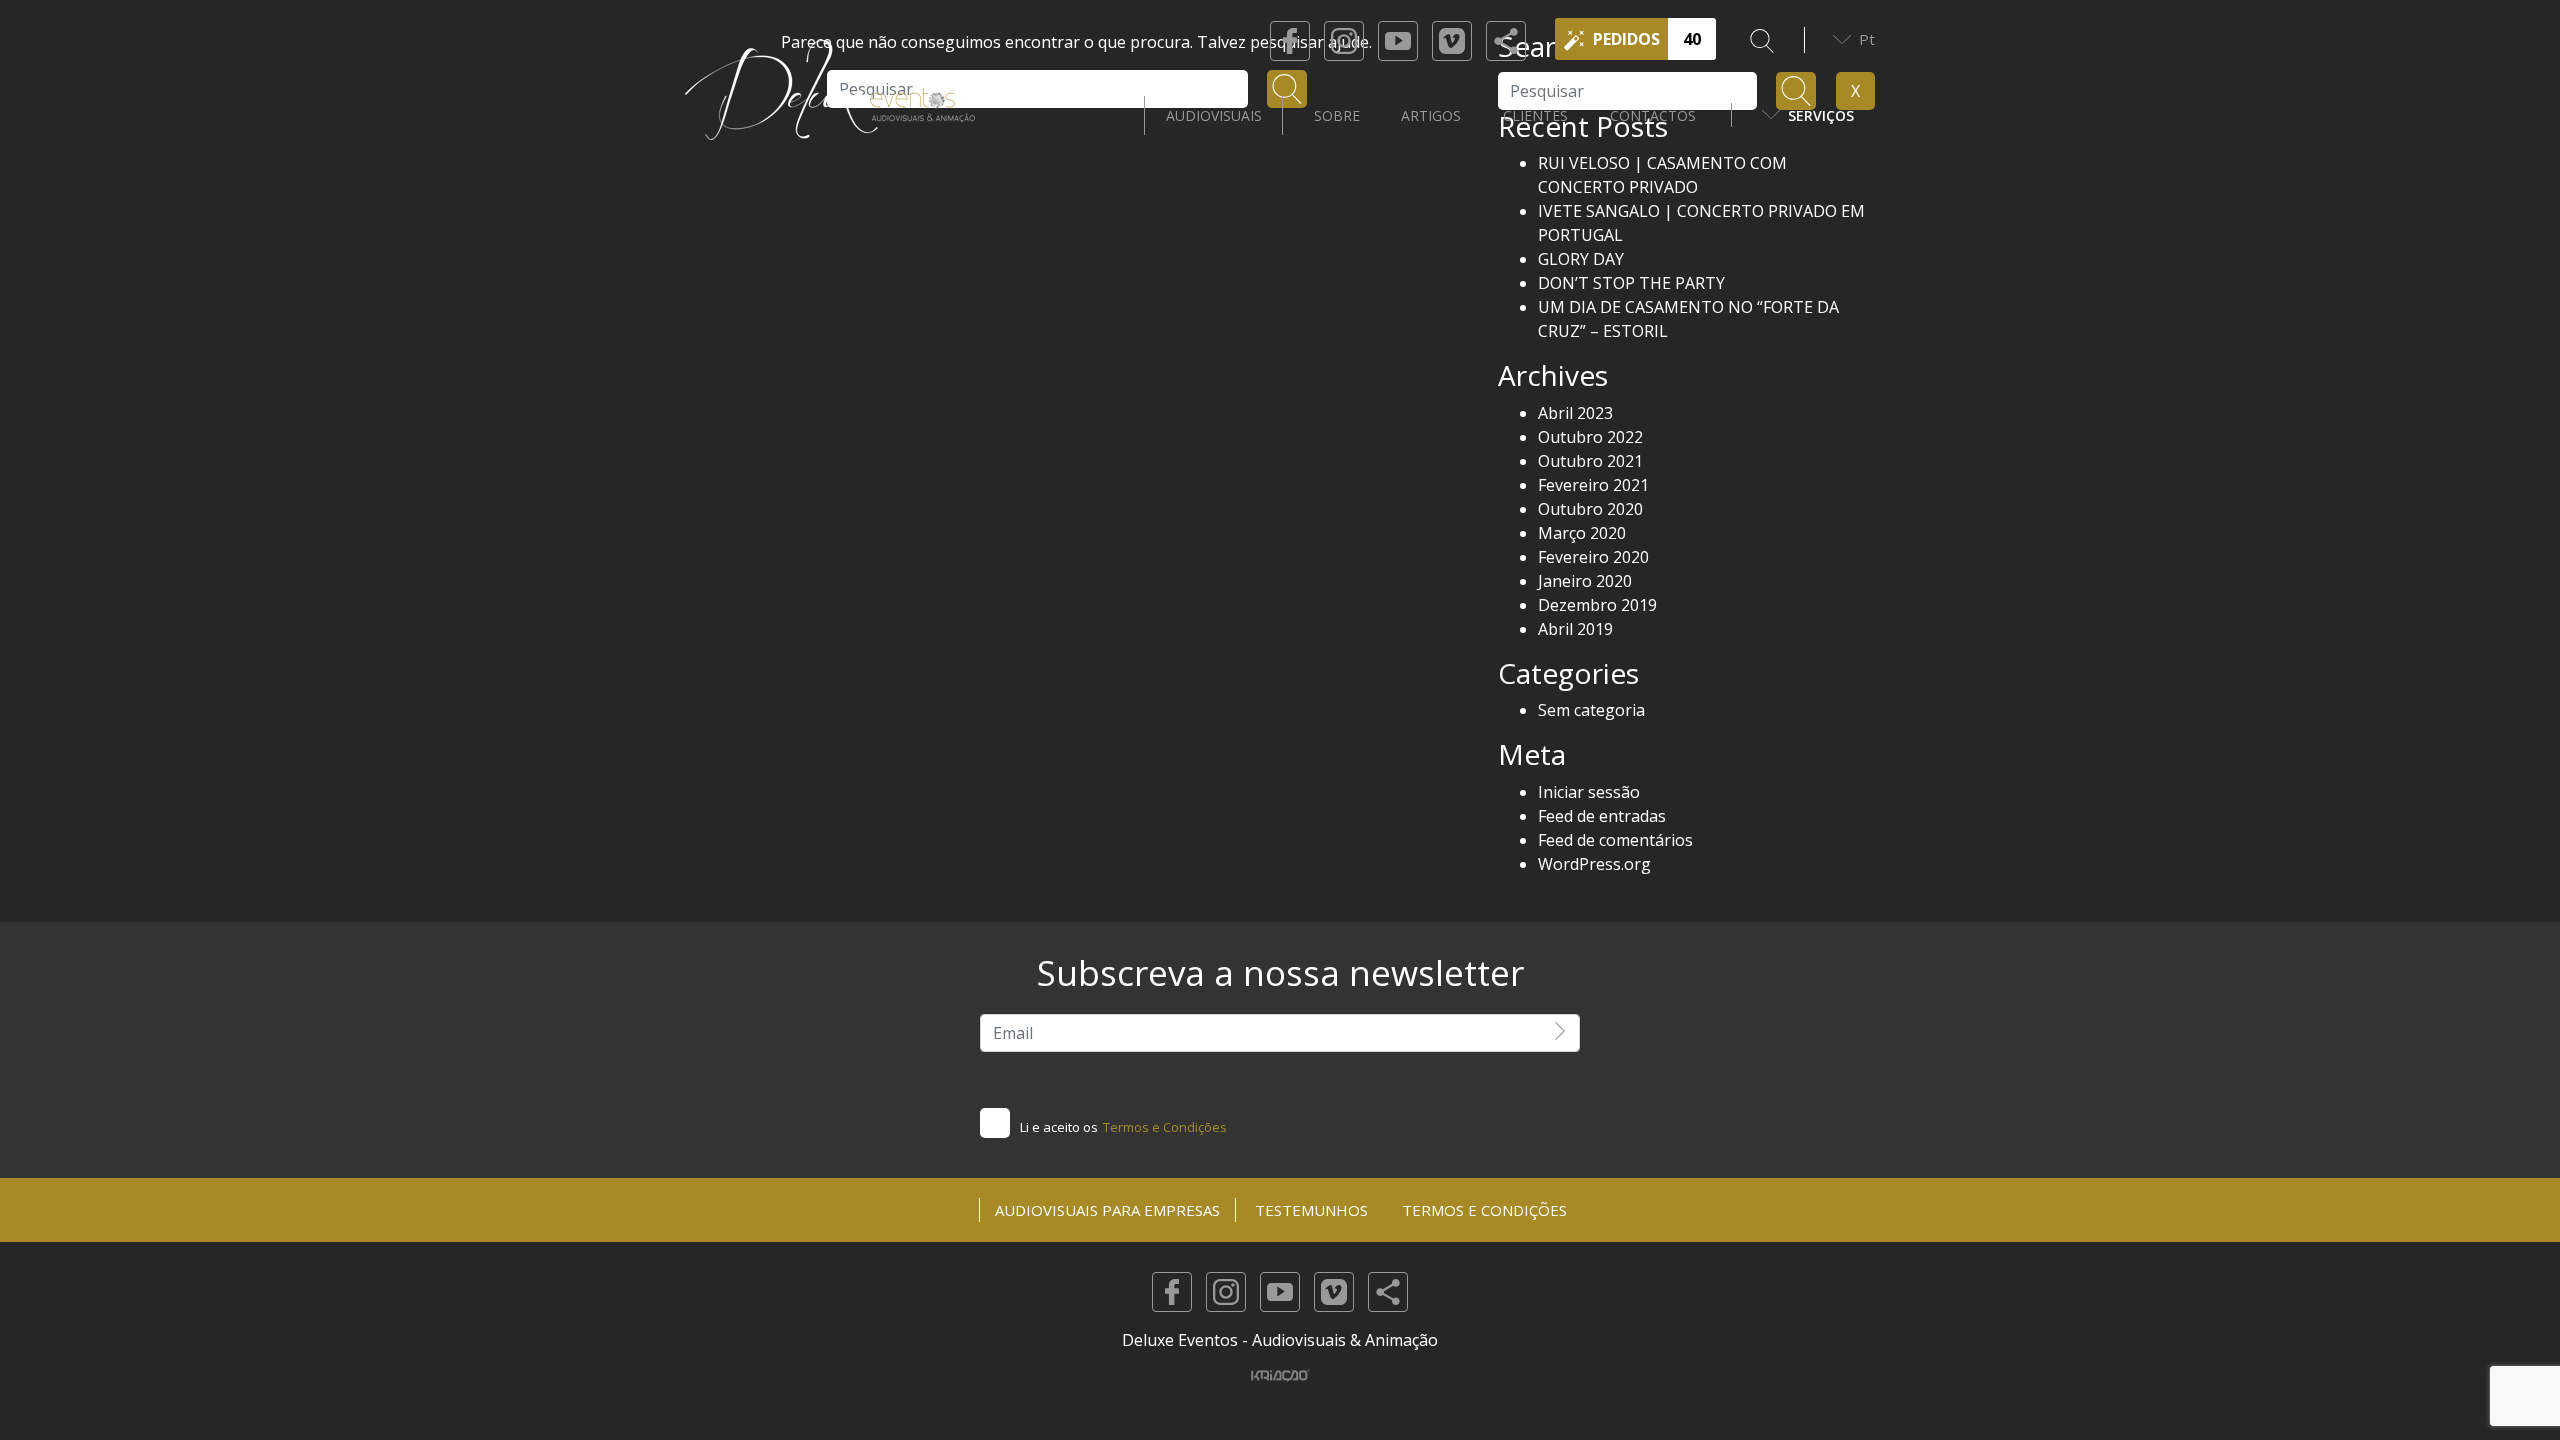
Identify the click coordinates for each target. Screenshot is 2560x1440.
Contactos (1653, 115)
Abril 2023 (1575, 413)
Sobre (1337, 115)
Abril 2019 (1575, 629)
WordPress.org (1594, 864)
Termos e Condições (1165, 1127)
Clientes (1535, 115)
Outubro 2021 (1590, 461)
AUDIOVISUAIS (1214, 115)
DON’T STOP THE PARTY (1631, 283)
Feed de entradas (1602, 816)
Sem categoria (1591, 710)
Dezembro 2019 (1597, 605)
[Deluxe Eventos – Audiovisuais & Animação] (830, 115)
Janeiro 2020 (1585, 581)
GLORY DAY (1581, 259)
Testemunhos (1311, 1210)
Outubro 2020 (1590, 509)
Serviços (1821, 115)
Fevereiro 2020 (1593, 557)
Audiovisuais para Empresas (1107, 1210)
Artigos (1431, 115)
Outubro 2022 (1590, 437)
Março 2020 (1582, 533)
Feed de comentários (1615, 840)
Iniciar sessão (1589, 792)
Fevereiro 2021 (1593, 485)
